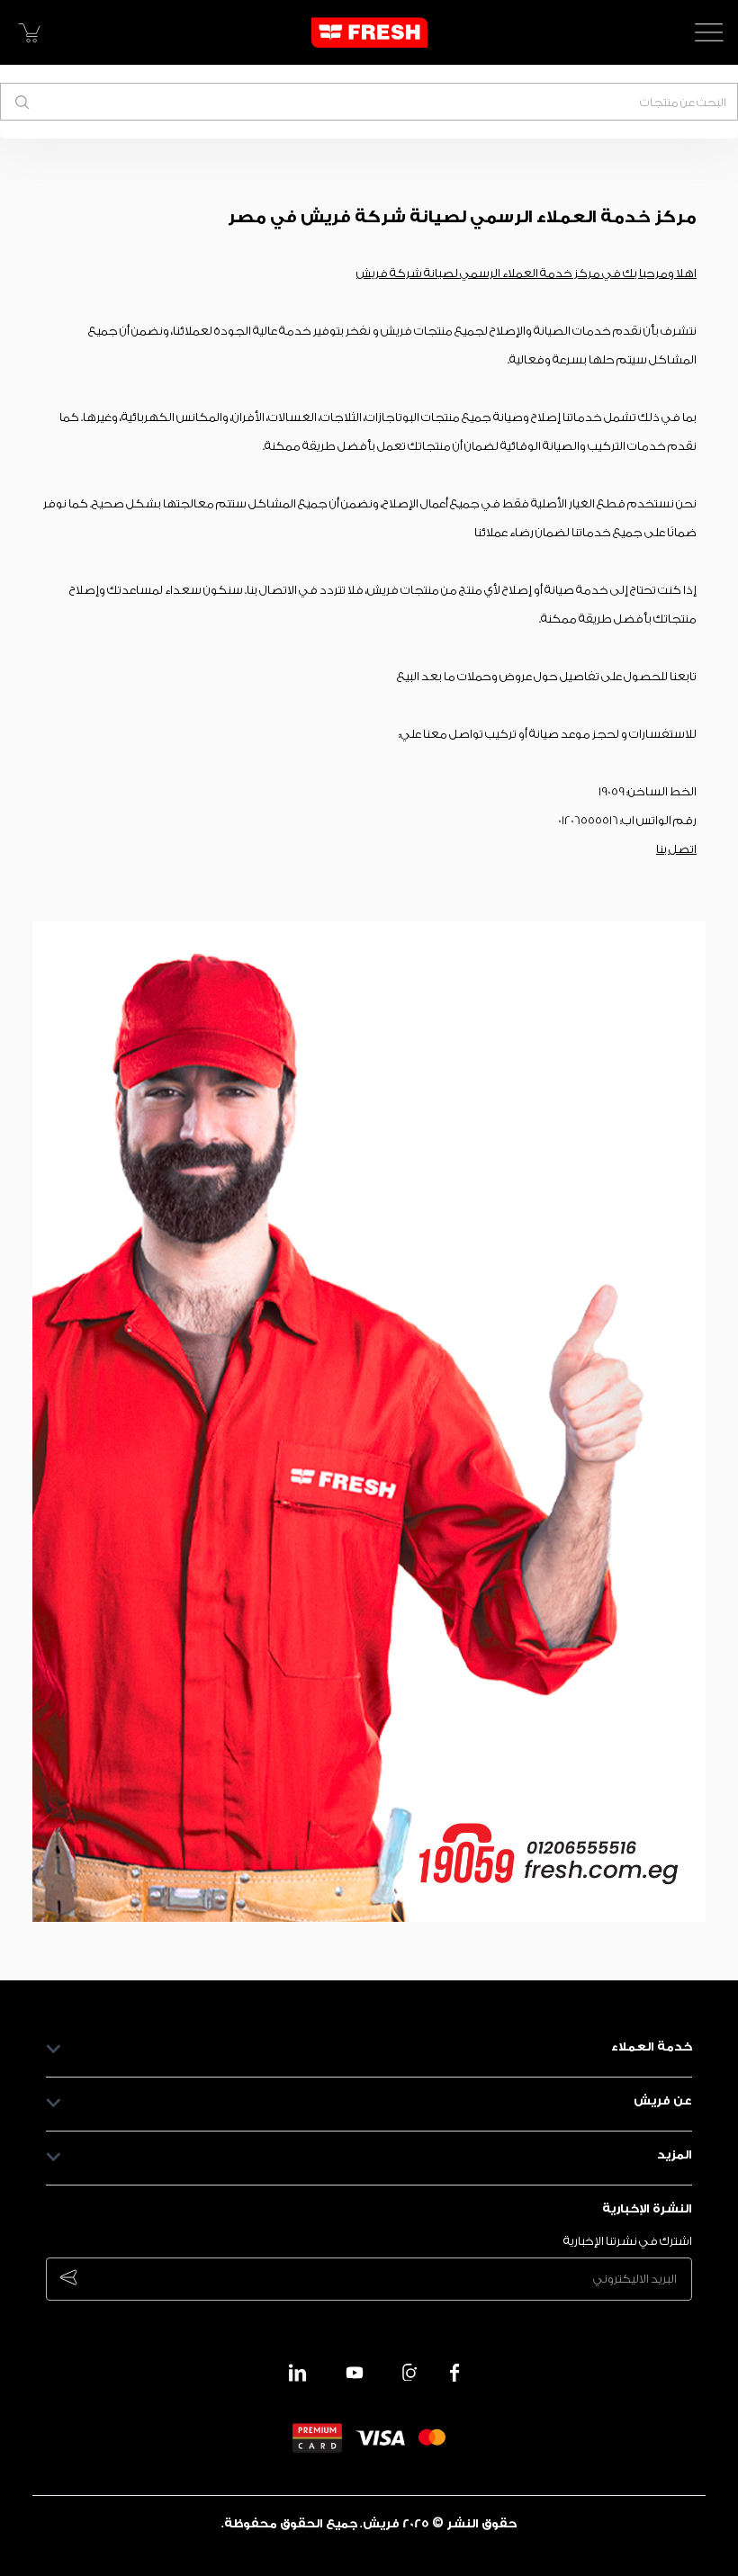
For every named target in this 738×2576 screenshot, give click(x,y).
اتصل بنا (676, 849)
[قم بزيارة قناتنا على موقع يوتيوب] (355, 2373)
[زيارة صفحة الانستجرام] (411, 2373)
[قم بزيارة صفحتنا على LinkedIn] (298, 2373)
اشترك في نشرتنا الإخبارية (628, 2241)
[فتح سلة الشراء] (29, 32)
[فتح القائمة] (709, 32)
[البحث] (22, 102)
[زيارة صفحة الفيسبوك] (454, 2373)
